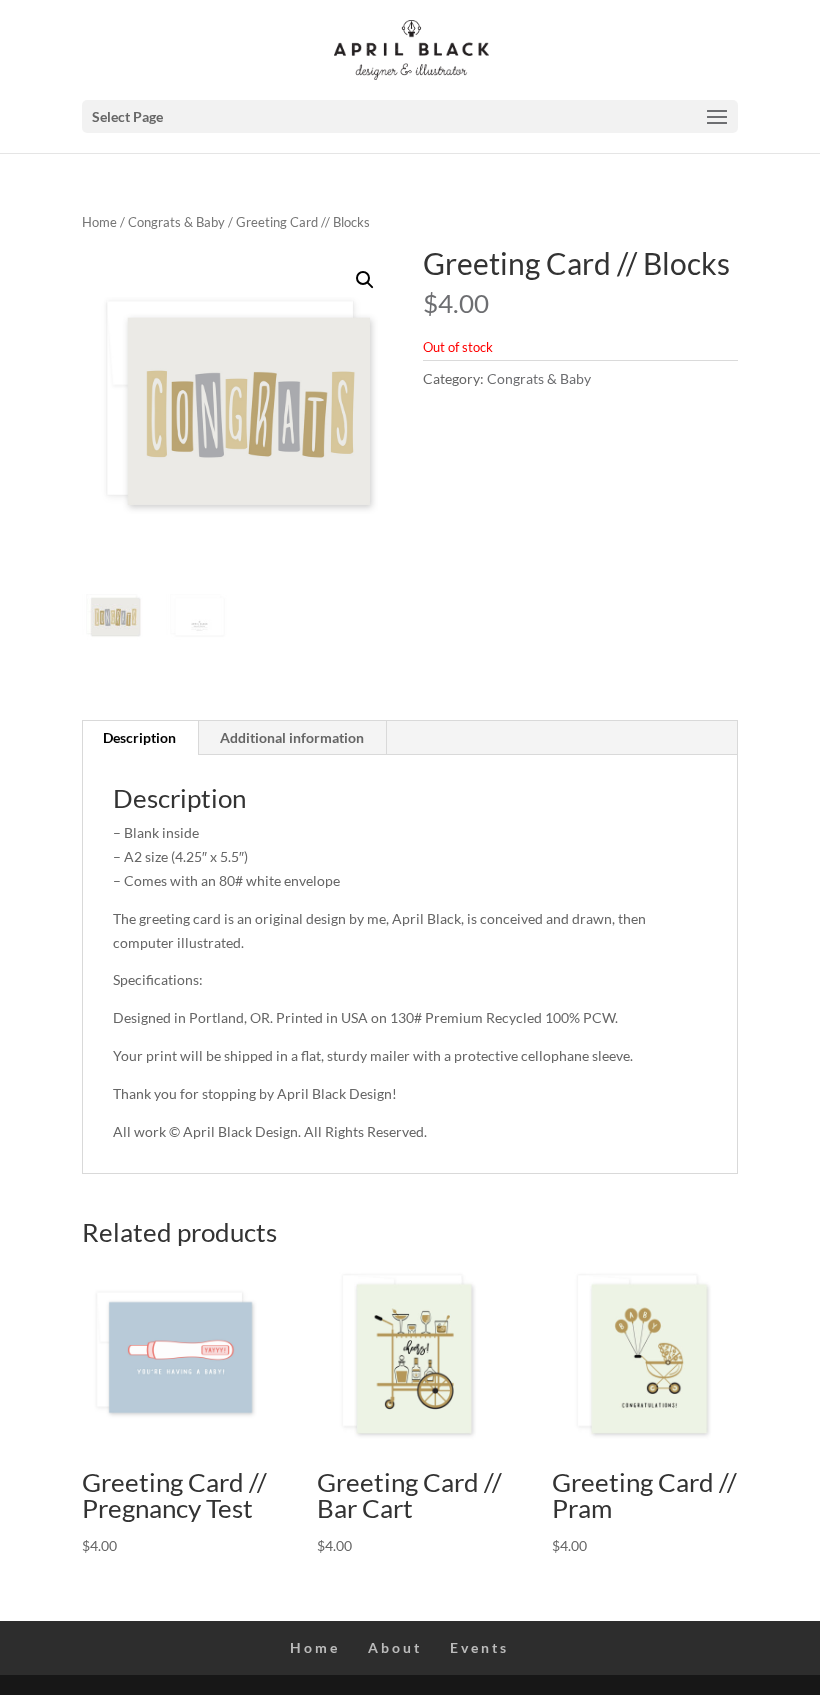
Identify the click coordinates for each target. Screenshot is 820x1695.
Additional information (292, 737)
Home (99, 222)
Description (139, 737)
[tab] (140, 738)
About (395, 1647)
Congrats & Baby (176, 222)
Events (479, 1647)
